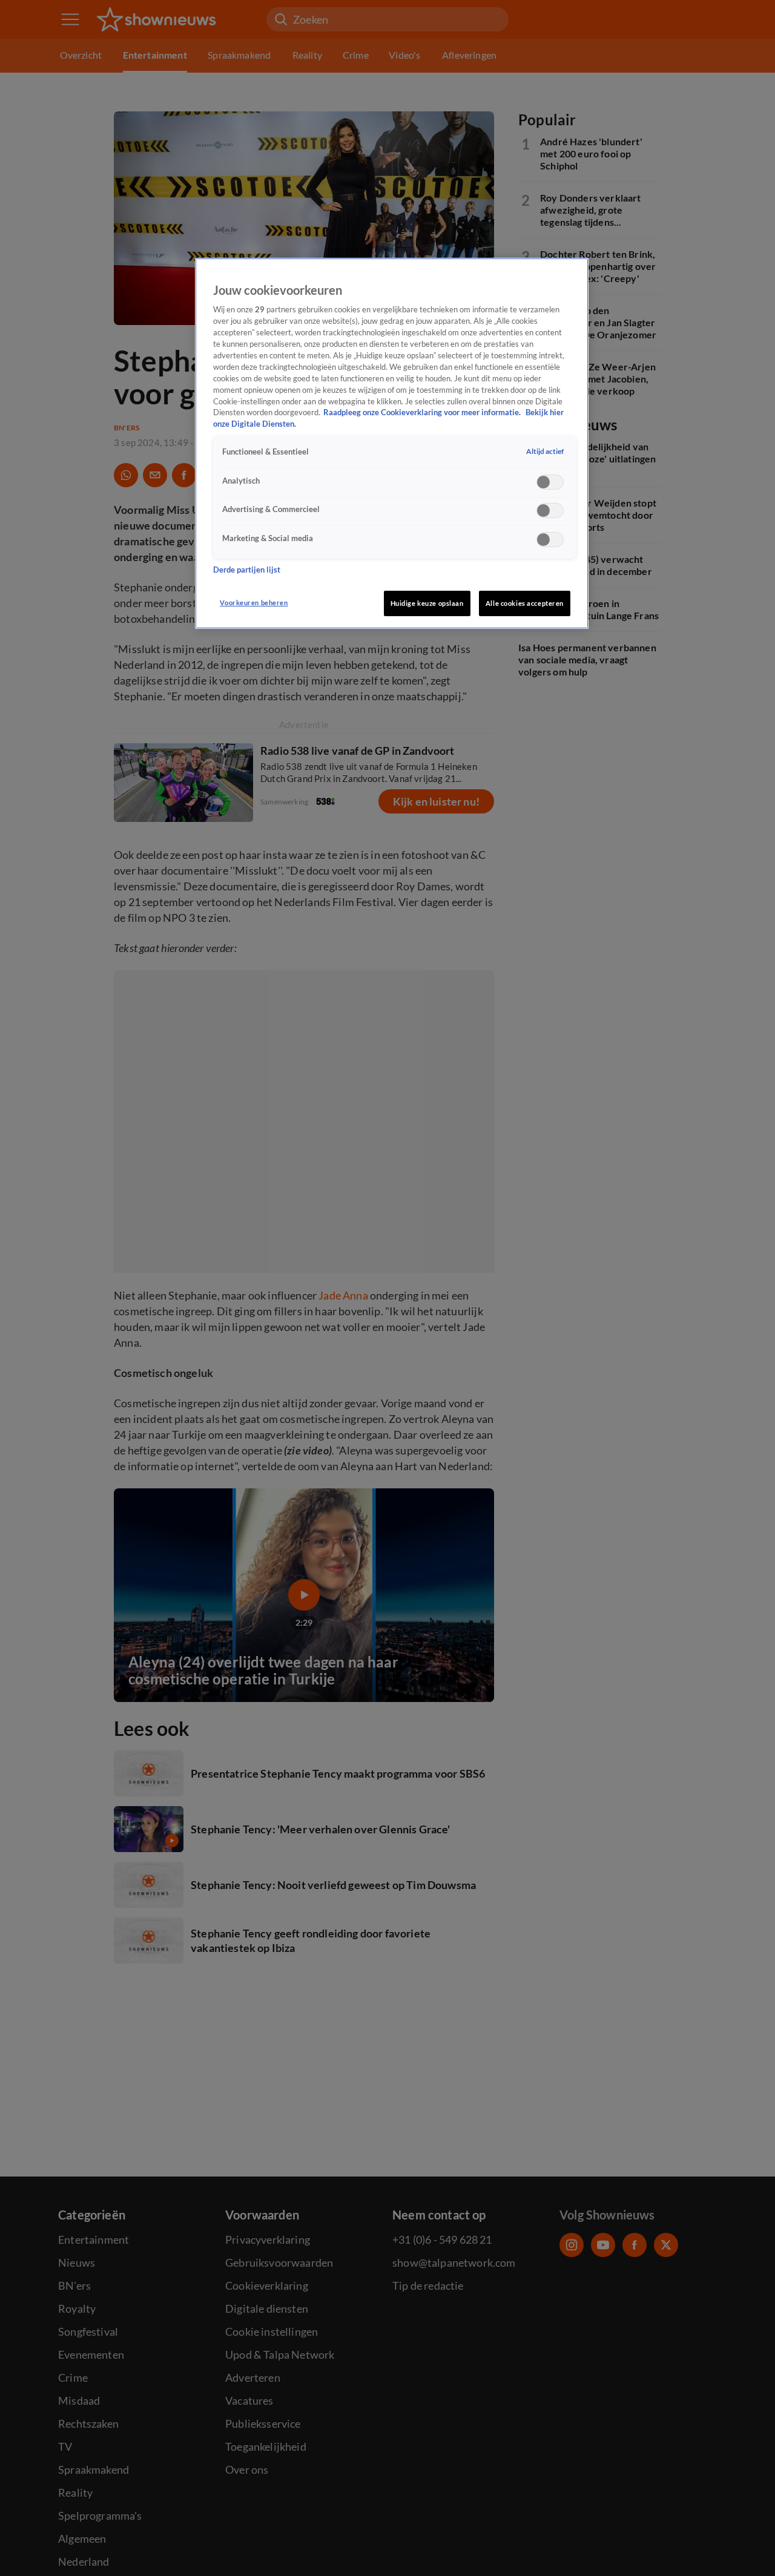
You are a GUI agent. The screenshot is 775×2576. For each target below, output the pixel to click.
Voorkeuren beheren (254, 603)
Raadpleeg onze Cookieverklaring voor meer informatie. (423, 412)
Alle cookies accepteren (525, 603)
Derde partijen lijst (247, 569)
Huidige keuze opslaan (427, 603)
